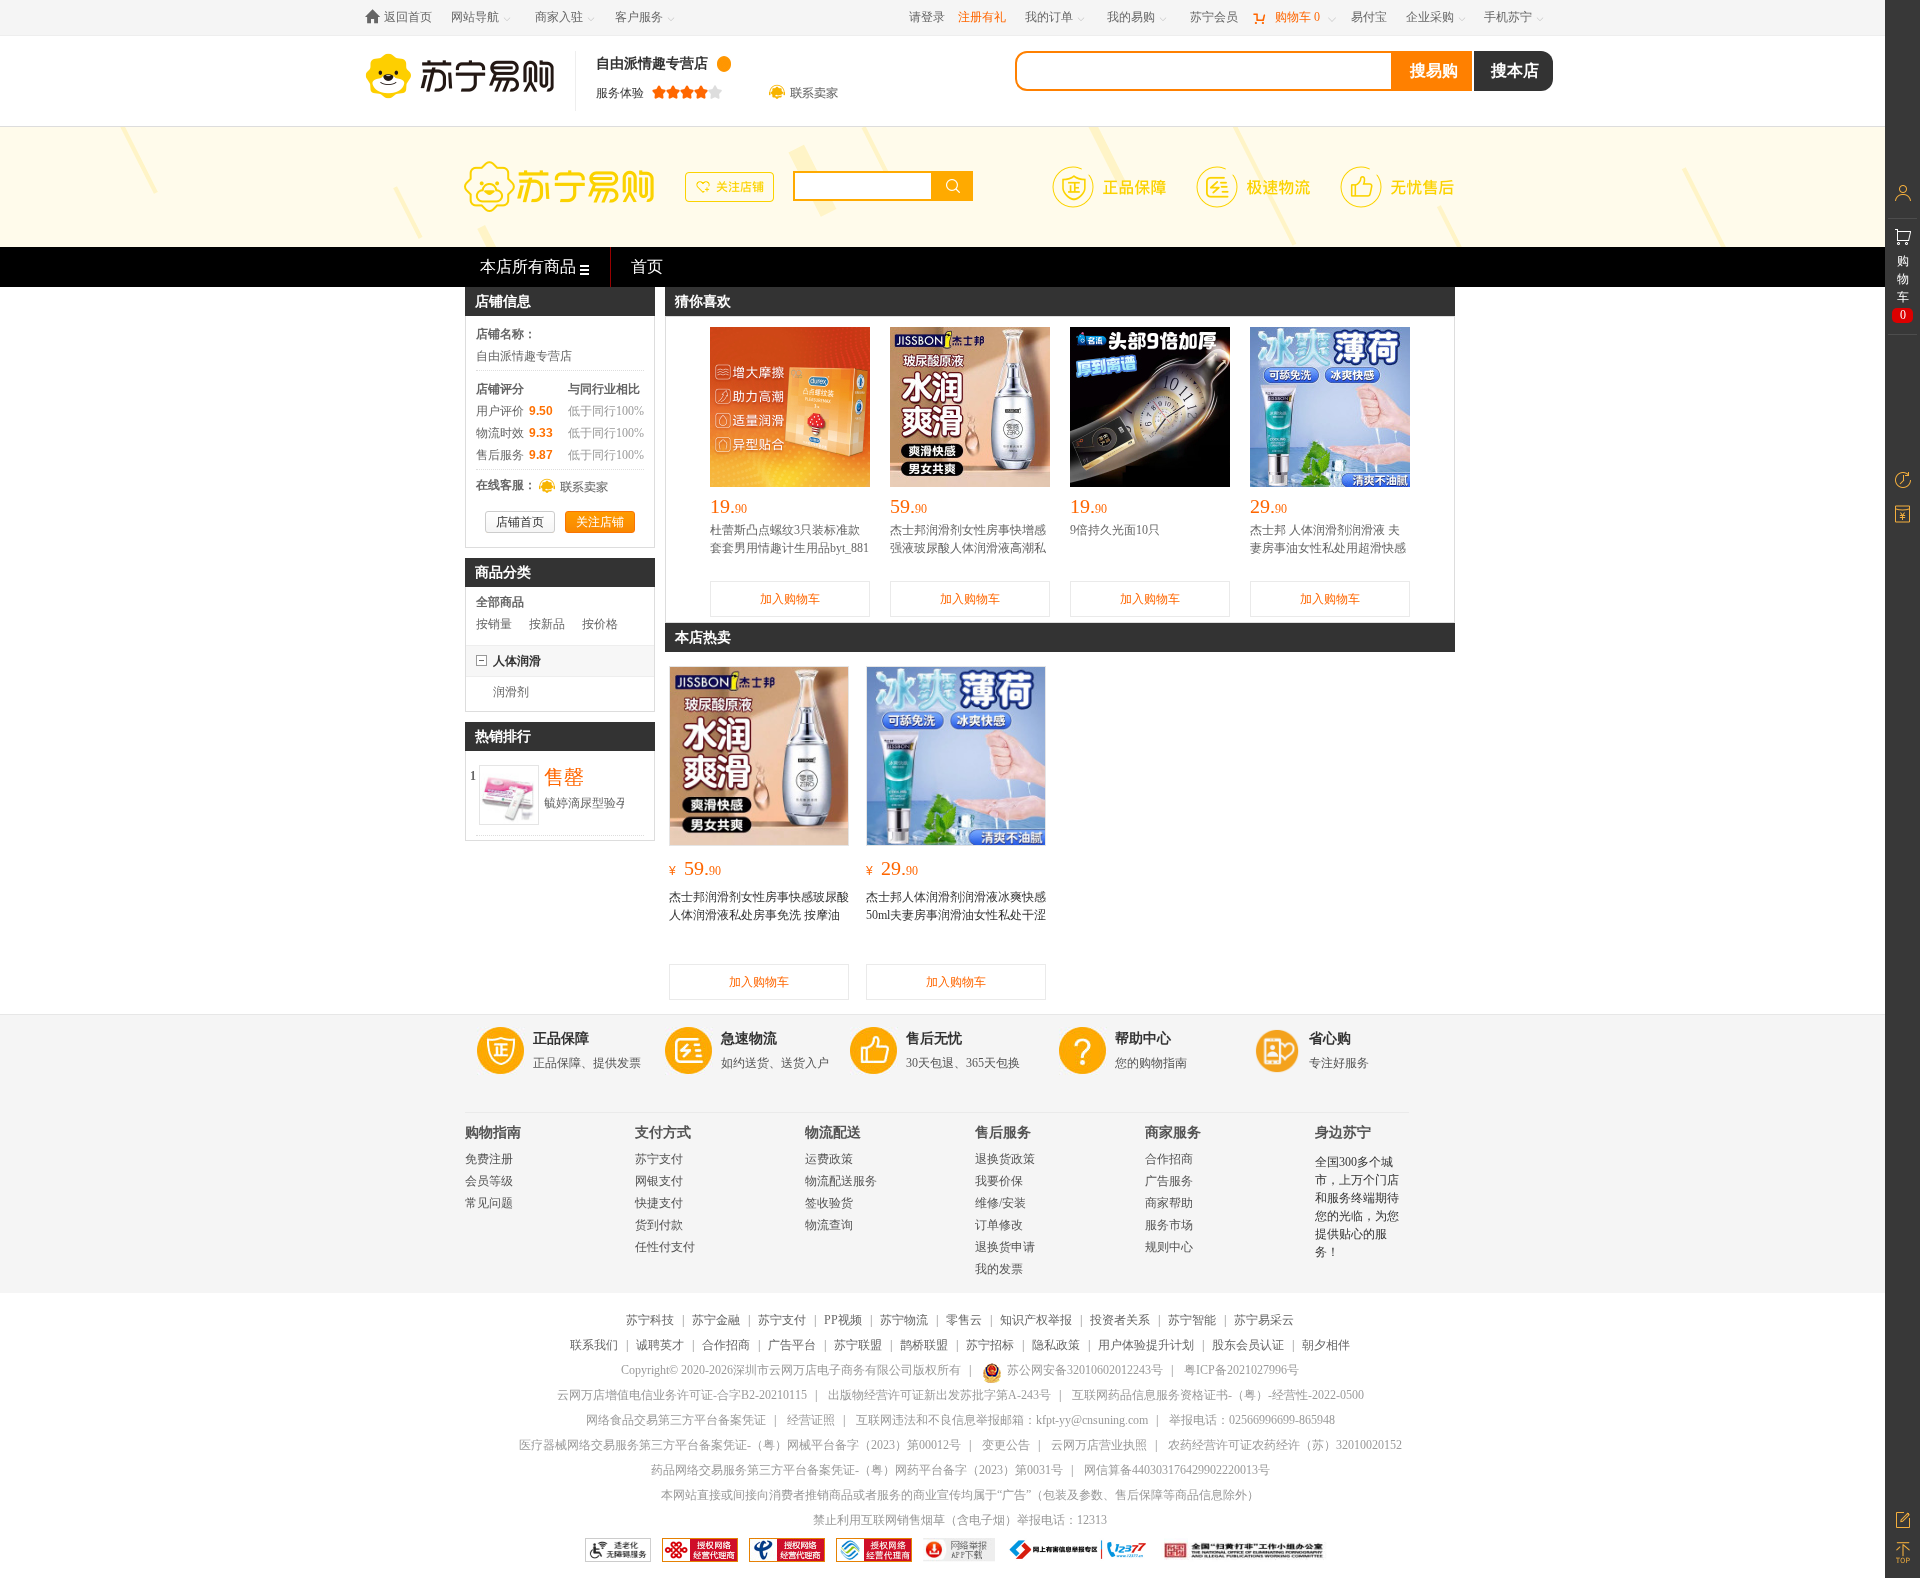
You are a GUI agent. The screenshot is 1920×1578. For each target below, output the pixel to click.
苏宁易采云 (1264, 1320)
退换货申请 (1005, 1247)
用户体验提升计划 (1146, 1345)
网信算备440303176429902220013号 (1177, 1470)
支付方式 (663, 1132)
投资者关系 (1120, 1320)
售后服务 (1003, 1132)
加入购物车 (790, 599)
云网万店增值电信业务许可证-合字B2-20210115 (682, 1395)
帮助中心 (1143, 1038)
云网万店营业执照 (1099, 1445)
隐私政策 (1056, 1345)
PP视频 (843, 1320)
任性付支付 (665, 1247)
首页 (647, 266)
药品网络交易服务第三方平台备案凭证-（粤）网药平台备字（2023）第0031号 (857, 1470)
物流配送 (833, 1132)
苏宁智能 (1192, 1320)
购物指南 (493, 1132)
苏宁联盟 (858, 1345)
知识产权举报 (1036, 1320)
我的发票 (999, 1269)
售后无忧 (934, 1038)
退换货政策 (1005, 1159)
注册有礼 (982, 17)
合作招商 (1169, 1159)
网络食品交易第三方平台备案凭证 (676, 1420)
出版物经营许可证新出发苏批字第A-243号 (939, 1395)
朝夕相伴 (1326, 1345)
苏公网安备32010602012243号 (1085, 1370)
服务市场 (1169, 1225)
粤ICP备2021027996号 (1241, 1370)
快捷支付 (659, 1203)
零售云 (964, 1320)
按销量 (494, 624)
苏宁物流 (904, 1320)
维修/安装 (1000, 1203)
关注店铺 (600, 522)
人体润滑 (517, 661)
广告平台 (792, 1345)
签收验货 (829, 1203)
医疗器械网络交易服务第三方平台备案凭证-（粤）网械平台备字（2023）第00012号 (740, 1445)
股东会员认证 (1248, 1345)
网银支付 (659, 1181)
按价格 (600, 624)
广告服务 (1169, 1181)
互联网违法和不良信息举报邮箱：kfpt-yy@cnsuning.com (1002, 1420)
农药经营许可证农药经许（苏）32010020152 (1285, 1445)
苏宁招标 (990, 1345)
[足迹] (1902, 480)
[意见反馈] (1902, 1518)
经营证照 (811, 1420)
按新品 (547, 624)
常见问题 (489, 1203)
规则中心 (1169, 1247)
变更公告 (1006, 1445)
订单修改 (999, 1225)
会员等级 (489, 1181)
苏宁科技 (650, 1320)
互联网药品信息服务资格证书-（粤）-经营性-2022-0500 (1218, 1395)
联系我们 (594, 1345)
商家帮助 (1169, 1203)
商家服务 (1173, 1132)
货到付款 (659, 1225)
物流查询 (829, 1225)
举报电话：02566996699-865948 (1252, 1420)
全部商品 (500, 602)
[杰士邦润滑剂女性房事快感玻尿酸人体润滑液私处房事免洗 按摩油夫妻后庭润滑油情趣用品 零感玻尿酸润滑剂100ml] (759, 756)
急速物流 (749, 1038)
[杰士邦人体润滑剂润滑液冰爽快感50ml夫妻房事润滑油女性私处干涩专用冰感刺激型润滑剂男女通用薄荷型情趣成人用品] (956, 756)
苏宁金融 (716, 1320)
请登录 (927, 17)
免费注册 (489, 1159)
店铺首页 (520, 522)
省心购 (1330, 1038)
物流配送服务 (841, 1181)
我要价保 (999, 1181)
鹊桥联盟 (924, 1345)
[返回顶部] (1902, 1553)
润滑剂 (511, 692)
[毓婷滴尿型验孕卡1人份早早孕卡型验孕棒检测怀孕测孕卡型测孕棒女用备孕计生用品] (509, 776)
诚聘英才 (660, 1345)
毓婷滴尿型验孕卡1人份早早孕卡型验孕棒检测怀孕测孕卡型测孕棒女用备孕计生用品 (586, 804)
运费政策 (829, 1159)
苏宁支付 (659, 1159)
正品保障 (561, 1038)
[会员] (1902, 193)
